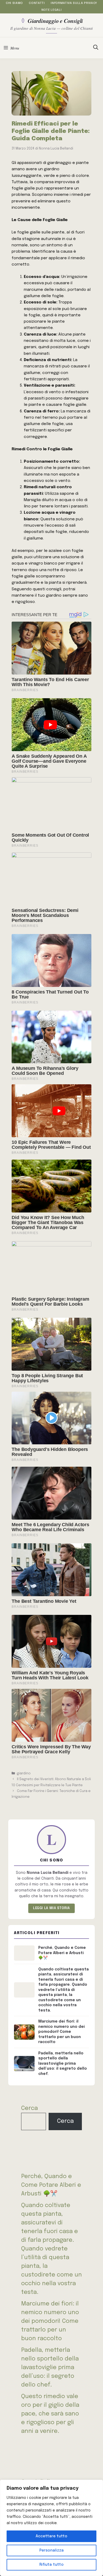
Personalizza (51, 2550)
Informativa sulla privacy (74, 3)
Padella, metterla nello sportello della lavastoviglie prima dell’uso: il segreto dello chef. (50, 2368)
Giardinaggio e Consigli (55, 21)
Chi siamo (14, 3)
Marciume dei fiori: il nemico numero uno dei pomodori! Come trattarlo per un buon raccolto (50, 2321)
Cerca (29, 2108)
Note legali (51, 10)
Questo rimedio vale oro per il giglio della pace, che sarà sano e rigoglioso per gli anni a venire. (50, 2414)
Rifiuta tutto (51, 2565)
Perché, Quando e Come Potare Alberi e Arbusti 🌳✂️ (51, 2185)
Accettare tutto (51, 2536)
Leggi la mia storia (51, 1908)
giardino (24, 1773)
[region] (51, 2528)
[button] (96, 48)
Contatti (37, 3)
